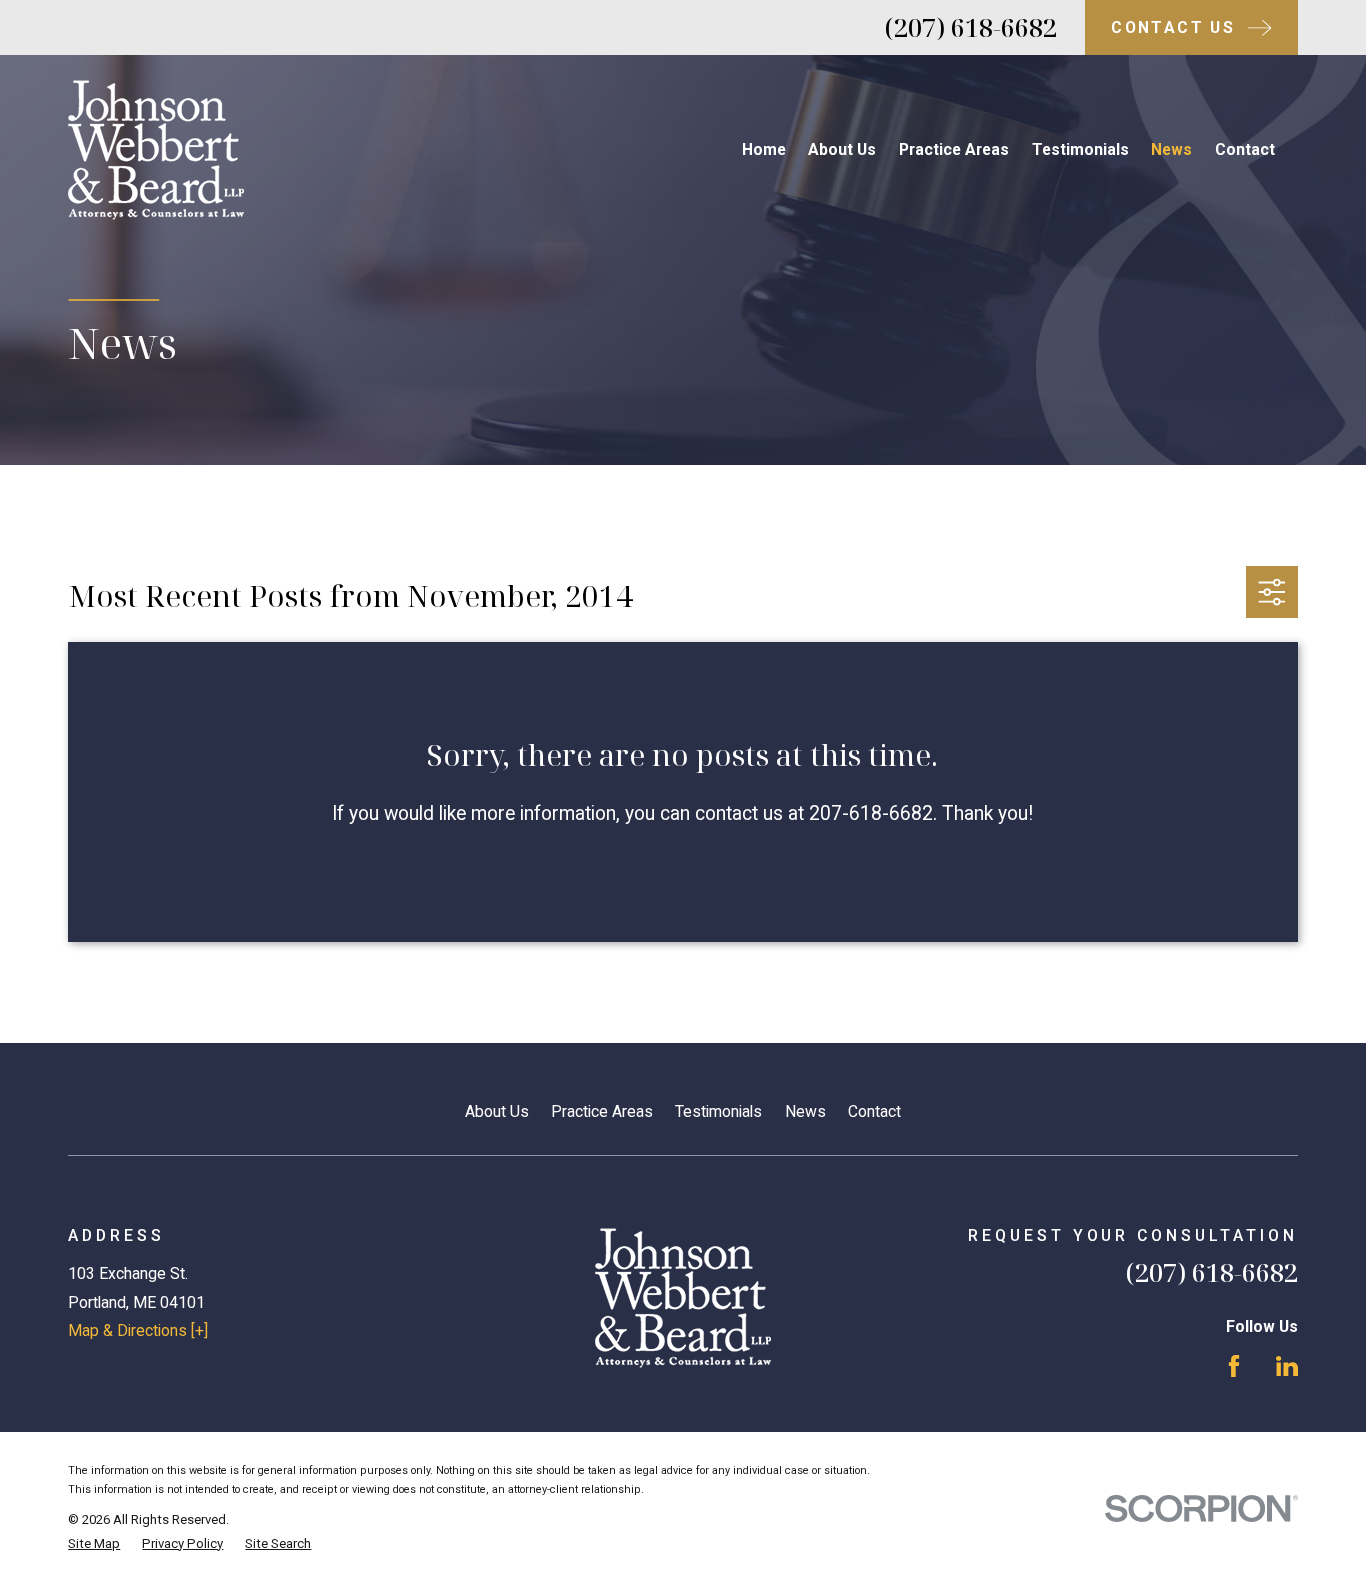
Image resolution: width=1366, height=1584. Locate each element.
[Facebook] (1234, 1366)
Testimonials (718, 1111)
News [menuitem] (1171, 149)
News (805, 1111)
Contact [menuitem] (1245, 149)
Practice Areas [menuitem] (954, 149)
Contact (874, 1111)
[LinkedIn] (1287, 1366)
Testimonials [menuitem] (1080, 149)
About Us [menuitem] (842, 149)
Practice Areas (602, 1111)
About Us (497, 1111)
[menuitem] (94, 1544)
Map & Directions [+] (138, 1330)
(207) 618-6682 (971, 27)
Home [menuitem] (764, 149)
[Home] (156, 150)
